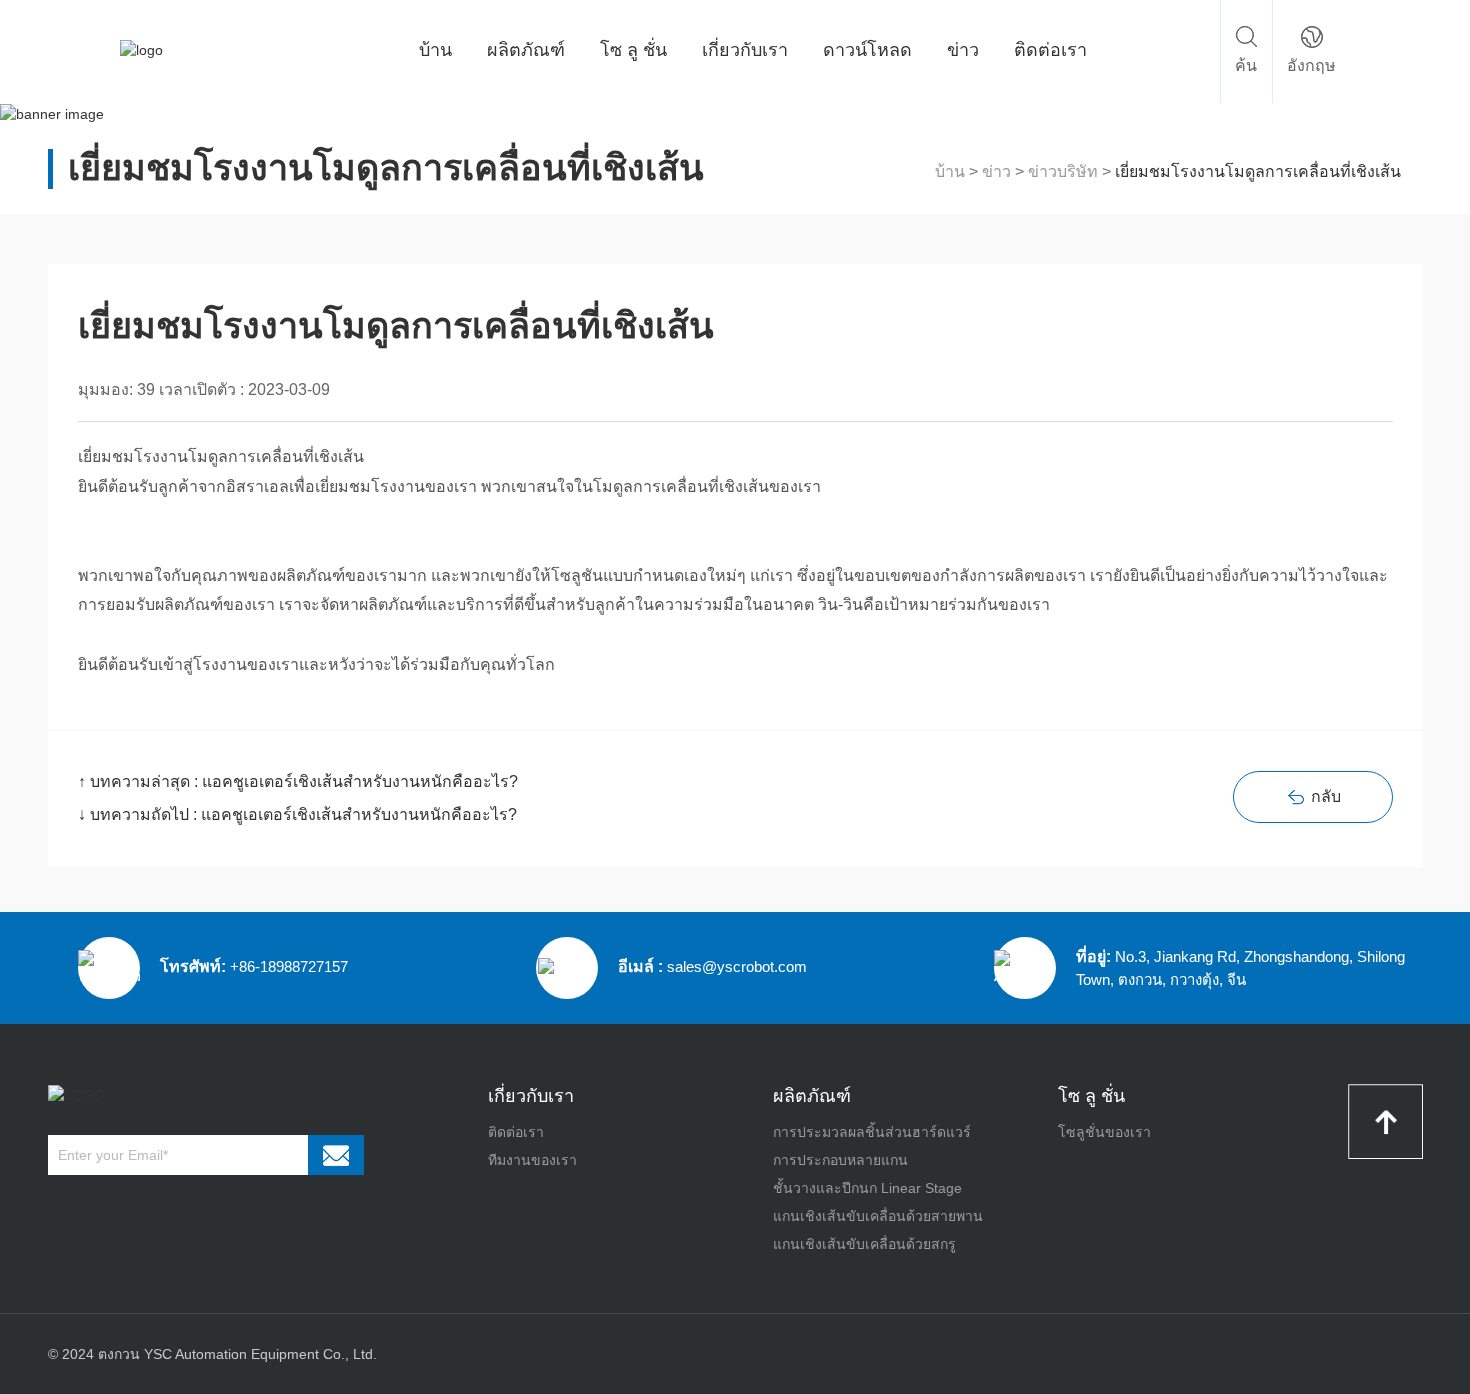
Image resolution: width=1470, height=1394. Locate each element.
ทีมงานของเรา (532, 1160)
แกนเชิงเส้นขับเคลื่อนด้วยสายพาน (878, 1216)
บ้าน (435, 50)
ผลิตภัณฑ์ (526, 50)
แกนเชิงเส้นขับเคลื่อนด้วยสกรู (864, 1244)
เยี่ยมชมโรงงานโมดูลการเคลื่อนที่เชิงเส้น (1258, 171)
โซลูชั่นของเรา (1104, 1132)
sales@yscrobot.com (737, 966)
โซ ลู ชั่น (633, 50)
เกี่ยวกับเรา (745, 50)
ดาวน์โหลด (867, 50)
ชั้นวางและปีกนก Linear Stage (867, 1188)
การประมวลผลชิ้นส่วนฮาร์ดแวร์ (872, 1132)
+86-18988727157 (289, 966)
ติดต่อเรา (1050, 50)
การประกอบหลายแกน (840, 1160)
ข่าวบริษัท (1063, 171)
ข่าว (963, 50)
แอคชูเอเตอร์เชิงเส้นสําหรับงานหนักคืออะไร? (360, 781)
